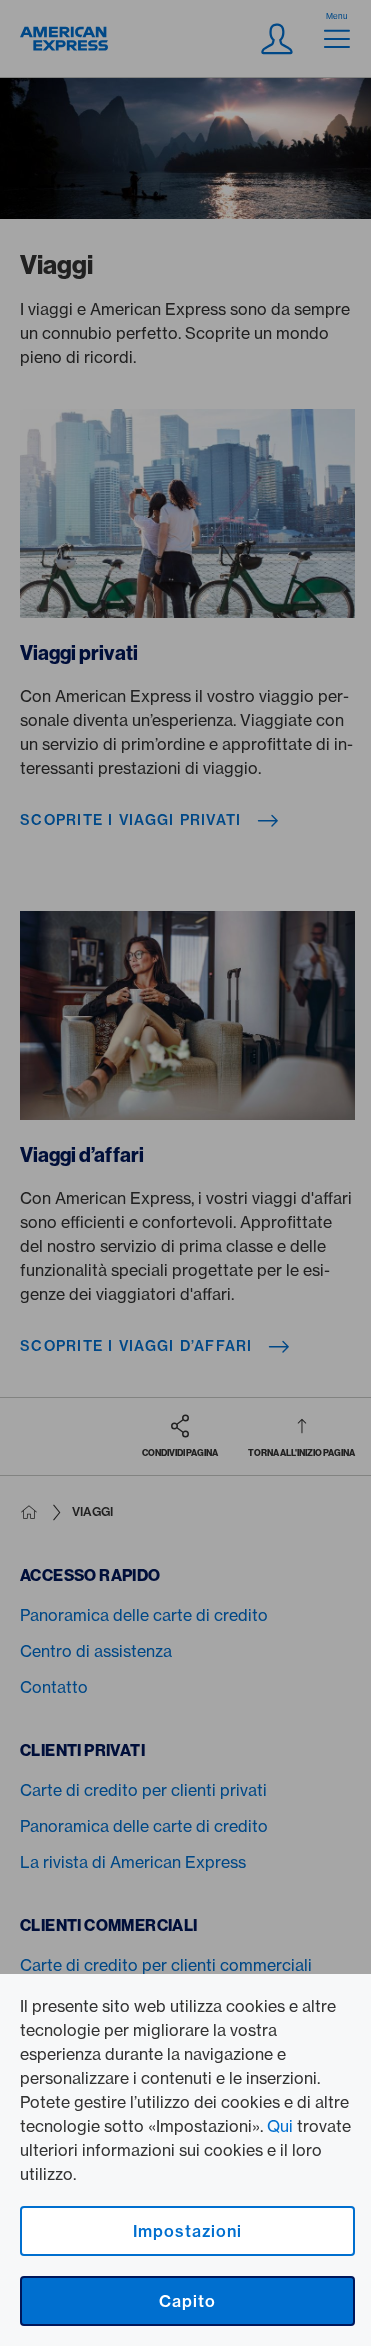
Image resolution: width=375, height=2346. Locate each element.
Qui (280, 2126)
